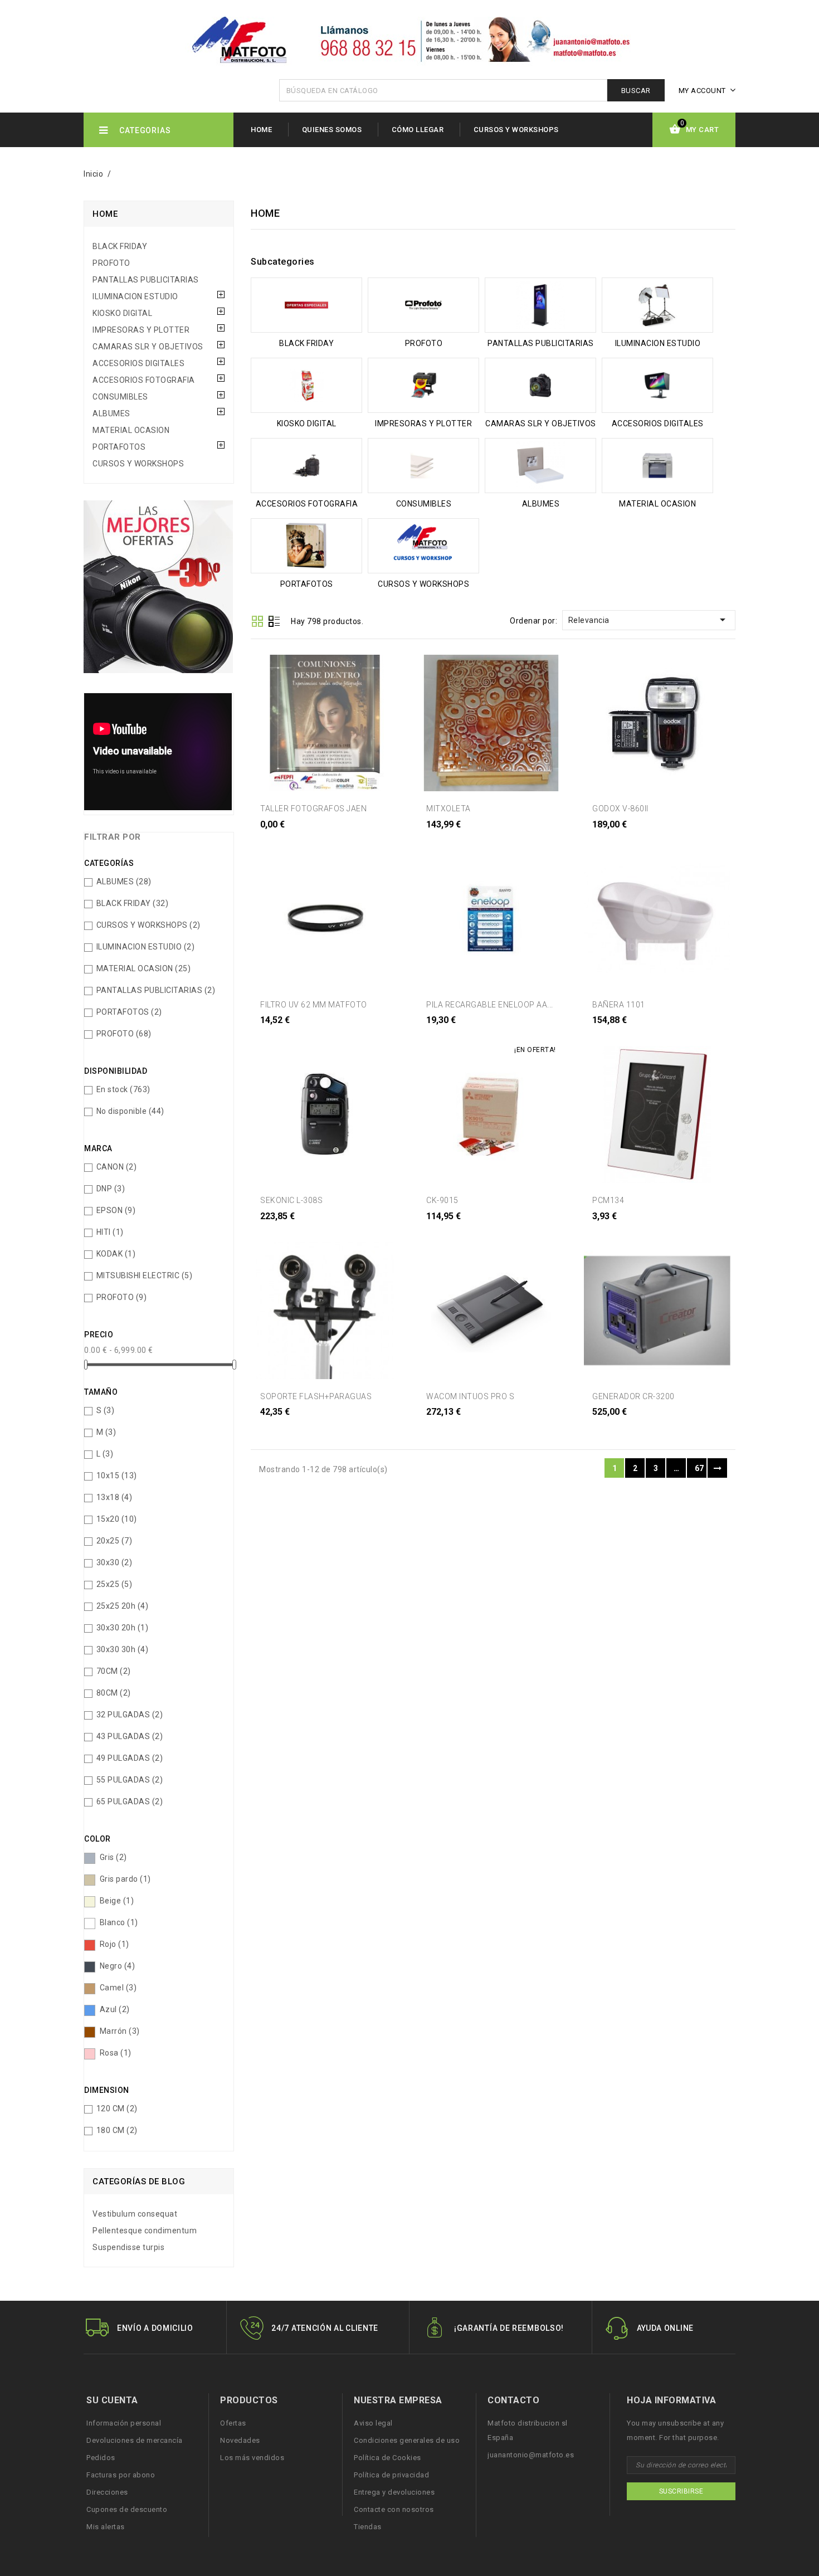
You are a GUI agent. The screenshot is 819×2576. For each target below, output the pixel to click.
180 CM (117, 2130)
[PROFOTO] (423, 305)
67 (699, 1468)
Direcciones (107, 2492)
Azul (115, 2009)
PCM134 (608, 1200)
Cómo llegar (418, 130)
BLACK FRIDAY (120, 246)
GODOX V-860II (620, 809)
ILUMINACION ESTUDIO (135, 296)
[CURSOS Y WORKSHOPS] (423, 546)
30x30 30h (123, 1649)
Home (261, 130)
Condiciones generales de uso (407, 2440)
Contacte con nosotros (394, 2509)
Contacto (513, 2400)
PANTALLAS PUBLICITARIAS (146, 280)
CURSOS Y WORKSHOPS (516, 130)
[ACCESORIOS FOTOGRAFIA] (306, 466)
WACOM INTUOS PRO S (470, 1396)
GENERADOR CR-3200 (633, 1396)
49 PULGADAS (130, 1758)
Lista (274, 622)
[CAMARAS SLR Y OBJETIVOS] (540, 385)
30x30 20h (123, 1628)
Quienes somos (332, 130)
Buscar (636, 91)
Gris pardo (125, 1879)
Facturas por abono (121, 2475)
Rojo (114, 1944)
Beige (117, 1901)
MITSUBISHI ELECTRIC (145, 1275)
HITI (110, 1232)
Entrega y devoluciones (394, 2492)
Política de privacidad (391, 2475)
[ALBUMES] (540, 466)
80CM (114, 1693)
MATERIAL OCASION (131, 430)
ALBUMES (111, 413)
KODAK (116, 1254)
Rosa (116, 2053)
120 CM (117, 2108)
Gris (113, 1857)
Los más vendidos (252, 2458)
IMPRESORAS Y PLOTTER (141, 330)
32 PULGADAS (130, 1715)
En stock (123, 1089)
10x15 (117, 1476)
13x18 (114, 1497)
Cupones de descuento (127, 2509)
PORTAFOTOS (119, 447)
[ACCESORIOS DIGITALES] (657, 385)
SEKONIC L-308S (291, 1200)
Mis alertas (106, 2527)
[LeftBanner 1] (158, 591)
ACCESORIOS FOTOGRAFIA (144, 380)
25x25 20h (123, 1606)
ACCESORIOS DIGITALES (138, 363)
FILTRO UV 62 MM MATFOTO (314, 1005)
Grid (257, 621)
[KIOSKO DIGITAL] (306, 385)
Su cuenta (112, 2400)
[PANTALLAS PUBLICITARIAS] (540, 305)
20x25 (114, 1541)
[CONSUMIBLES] (423, 466)
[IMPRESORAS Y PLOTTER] (423, 385)
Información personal (124, 2423)
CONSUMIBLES (120, 397)
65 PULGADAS (130, 1801)
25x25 (114, 1584)
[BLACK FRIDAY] (306, 305)
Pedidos (101, 2458)
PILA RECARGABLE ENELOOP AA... (490, 1005)
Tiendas (368, 2527)
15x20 (117, 1519)
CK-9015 (442, 1200)
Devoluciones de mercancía (135, 2440)
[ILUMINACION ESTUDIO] (657, 305)
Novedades (240, 2440)
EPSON (116, 1210)
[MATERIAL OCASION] (657, 466)
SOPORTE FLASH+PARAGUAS (316, 1396)
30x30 (114, 1562)
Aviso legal (373, 2423)
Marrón (120, 2031)
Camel (118, 1988)
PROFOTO (111, 263)
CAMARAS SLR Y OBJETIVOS (148, 347)
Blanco (119, 1922)
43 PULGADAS (130, 1736)
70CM (114, 1671)
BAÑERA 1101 (619, 1005)
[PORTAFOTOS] (306, 546)
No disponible (130, 1111)
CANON (117, 1167)
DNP (111, 1189)
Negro (118, 1966)
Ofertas (233, 2423)
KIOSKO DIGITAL (122, 313)
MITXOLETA (448, 809)
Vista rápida (281, 838)
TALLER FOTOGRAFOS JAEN (313, 809)
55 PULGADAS (130, 1780)
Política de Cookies (387, 2458)
